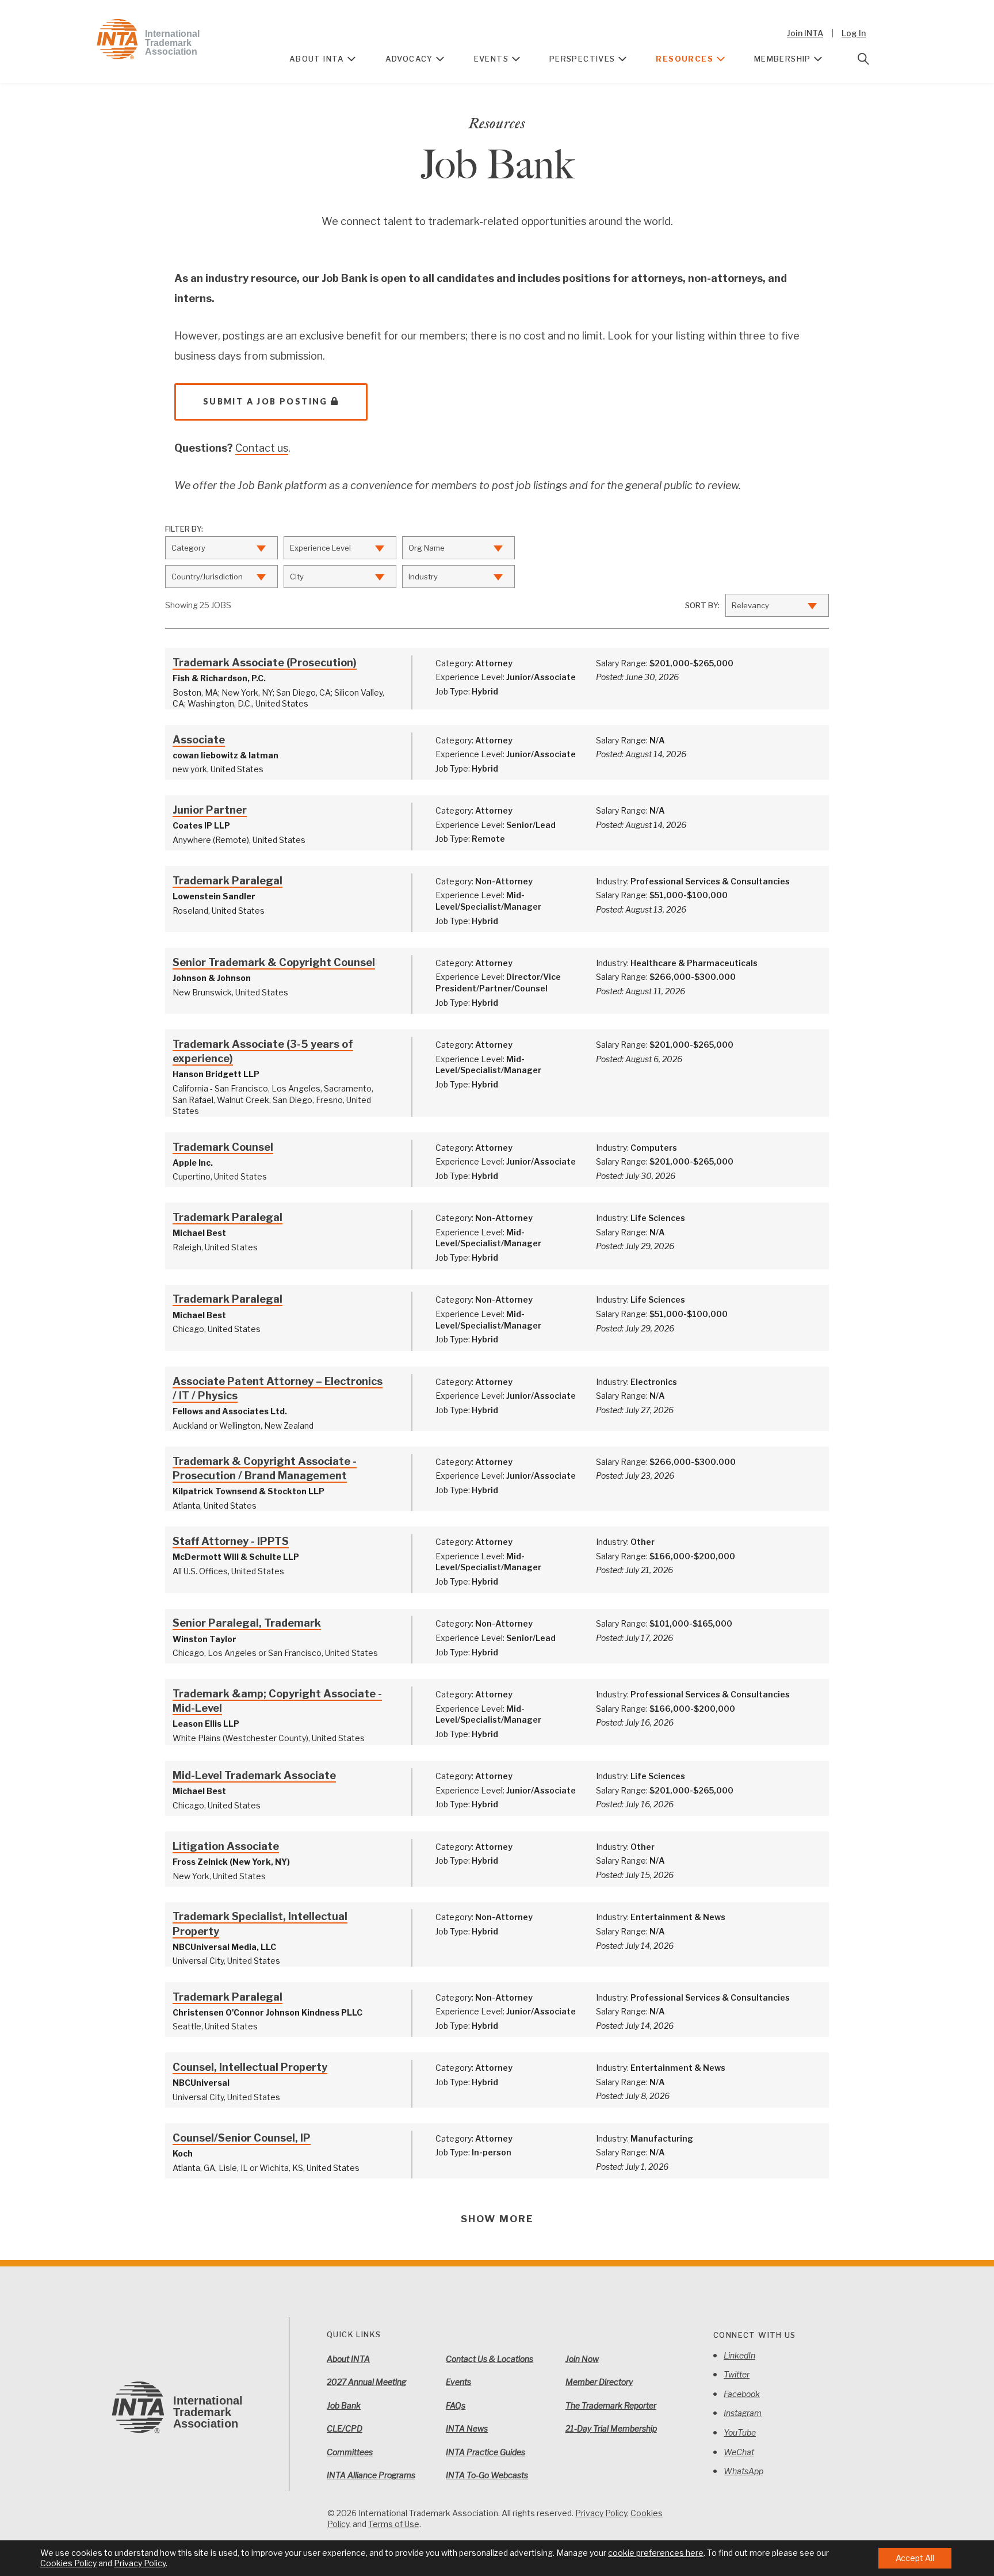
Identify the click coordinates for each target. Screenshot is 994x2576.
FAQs (456, 2405)
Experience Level (320, 548)
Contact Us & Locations (490, 2359)
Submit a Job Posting (265, 401)
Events (491, 59)
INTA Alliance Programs (371, 2475)
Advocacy (409, 59)
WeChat (739, 2452)
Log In (854, 33)
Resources (685, 59)
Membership (783, 59)
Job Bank (344, 2405)
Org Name (427, 548)
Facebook (742, 2394)
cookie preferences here (656, 2553)
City (297, 577)
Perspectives (582, 59)
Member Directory (599, 2382)
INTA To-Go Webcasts (487, 2475)
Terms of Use (394, 2524)
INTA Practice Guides (485, 2452)
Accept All (915, 2558)
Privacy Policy (601, 2513)
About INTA (317, 59)
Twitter (737, 2374)
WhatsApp (743, 2471)
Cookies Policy (68, 2563)
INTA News (467, 2428)
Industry (423, 577)
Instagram (743, 2413)
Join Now (582, 2359)
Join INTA (805, 33)
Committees (350, 2452)
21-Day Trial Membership (611, 2428)
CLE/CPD (345, 2428)
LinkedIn (739, 2355)
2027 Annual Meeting (366, 2382)
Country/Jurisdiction (207, 577)
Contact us (262, 448)
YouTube (740, 2432)
